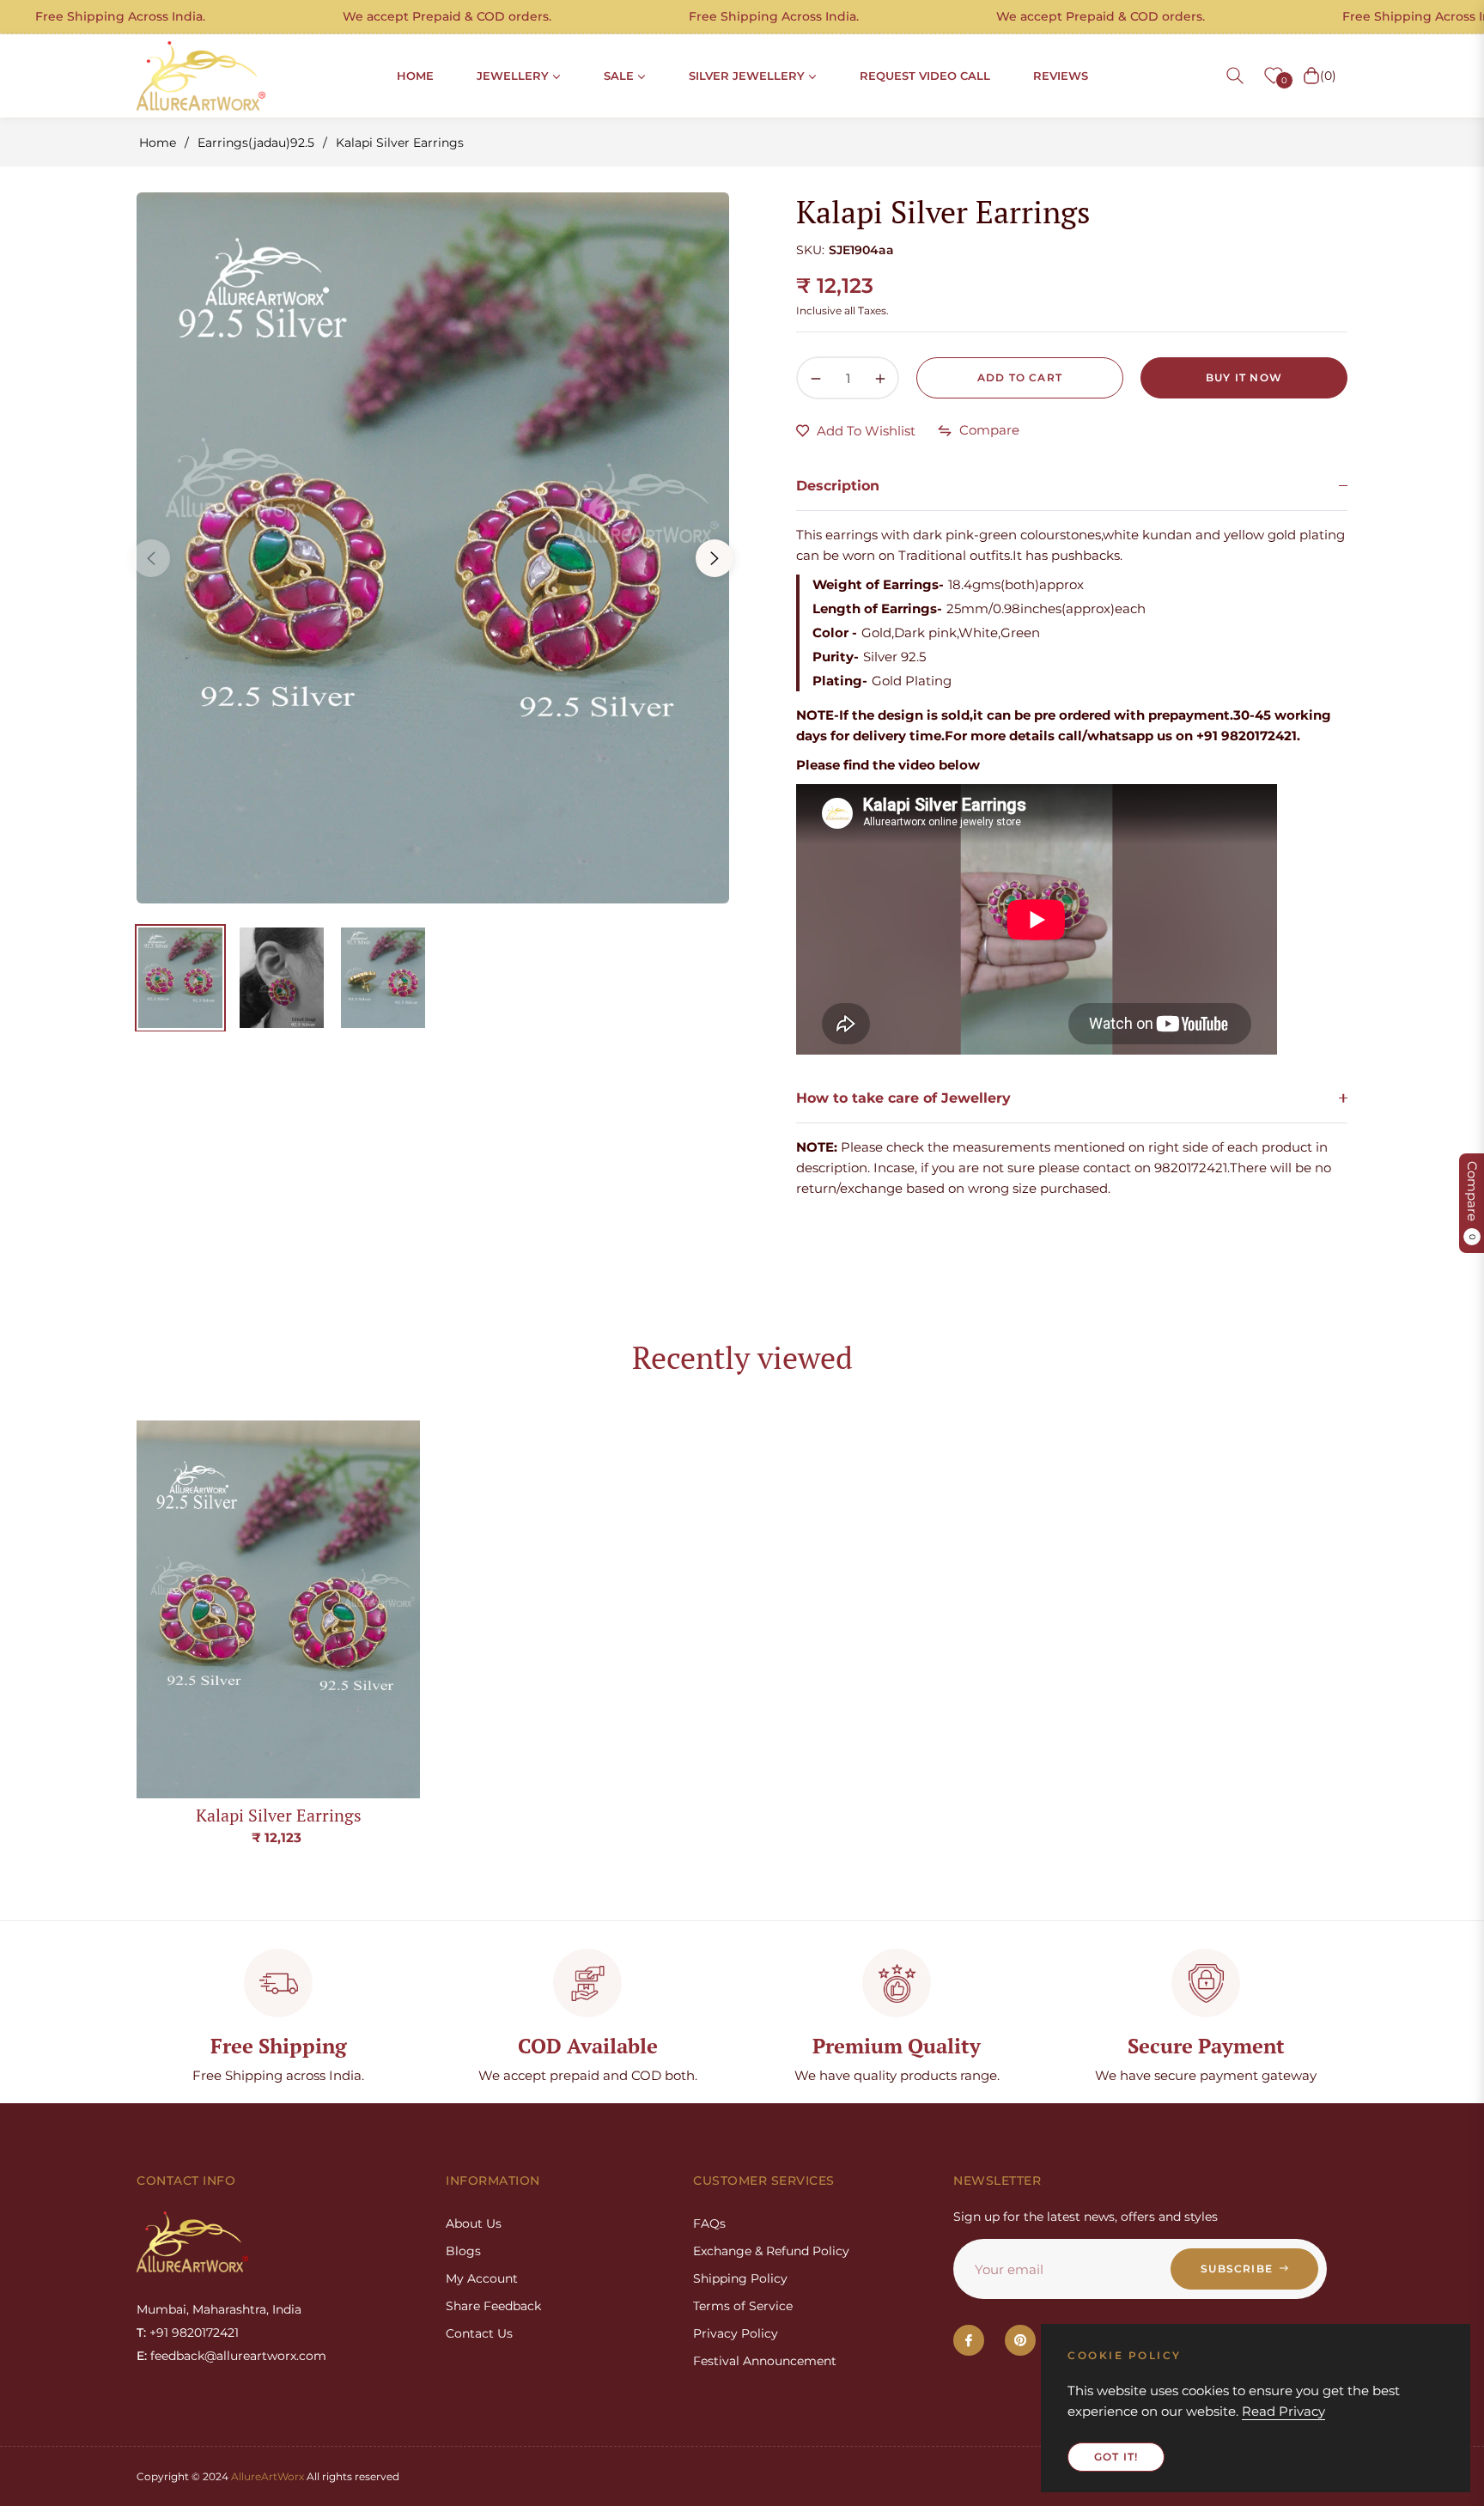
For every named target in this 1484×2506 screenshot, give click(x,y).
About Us (474, 2223)
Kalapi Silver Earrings (279, 1815)
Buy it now (1244, 377)
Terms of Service (743, 2306)
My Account (482, 2278)
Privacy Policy (736, 2333)
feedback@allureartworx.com (238, 2356)
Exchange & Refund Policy (771, 2251)
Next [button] (715, 558)
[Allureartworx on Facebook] (969, 2340)
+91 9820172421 (194, 2333)
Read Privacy (1283, 2411)
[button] (1235, 76)
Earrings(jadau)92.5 (256, 143)
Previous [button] (151, 558)
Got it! (1116, 2457)
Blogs (463, 2251)
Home (158, 143)
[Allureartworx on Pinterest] (1020, 2340)
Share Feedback (493, 2306)
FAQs (709, 2223)
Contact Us (479, 2333)
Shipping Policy (740, 2278)
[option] (433, 548)
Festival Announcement (765, 2361)
